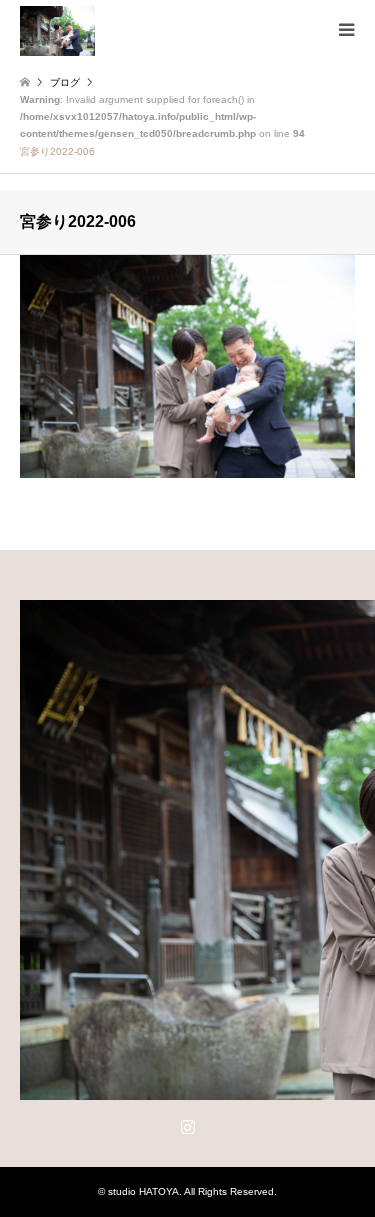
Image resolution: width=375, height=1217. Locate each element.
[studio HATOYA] (57, 30)
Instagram (188, 1126)
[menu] (345, 30)
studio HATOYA (143, 1191)
